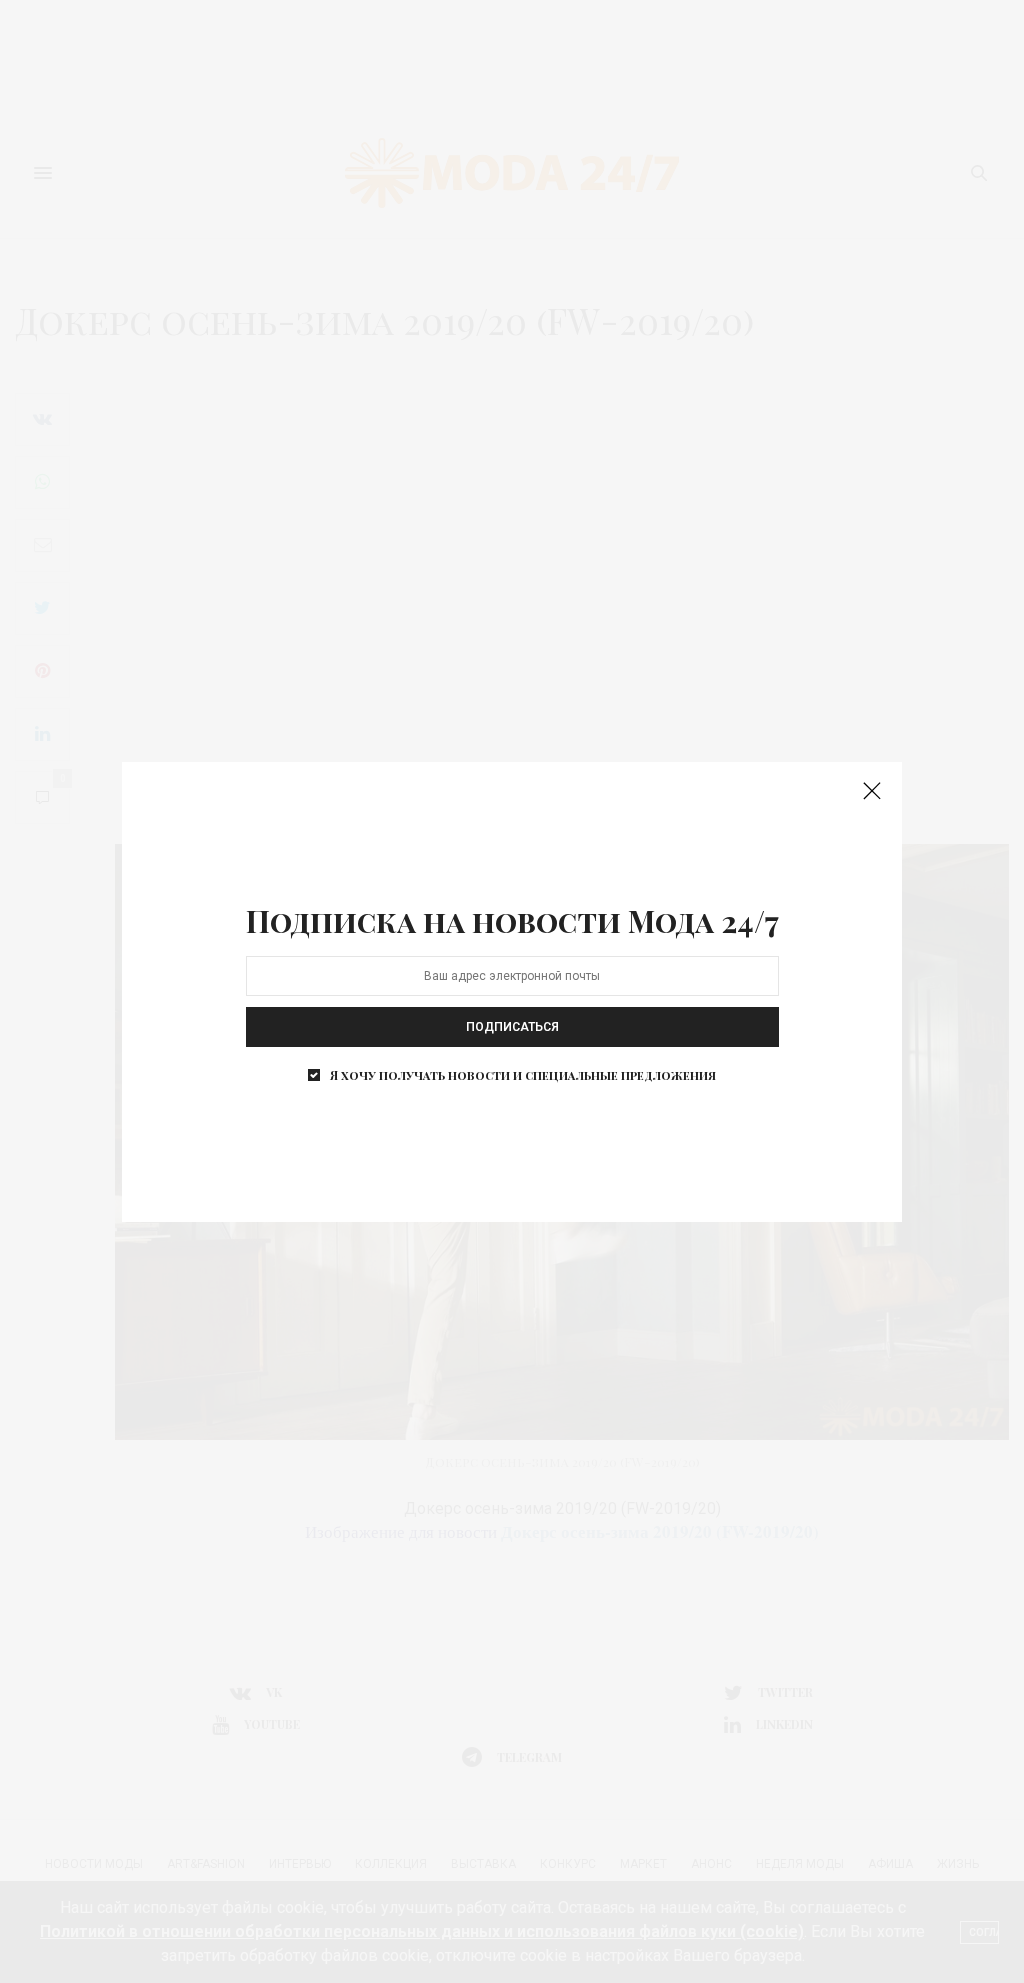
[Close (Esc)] (872, 792)
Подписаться (512, 1027)
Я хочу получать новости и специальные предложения (523, 1075)
